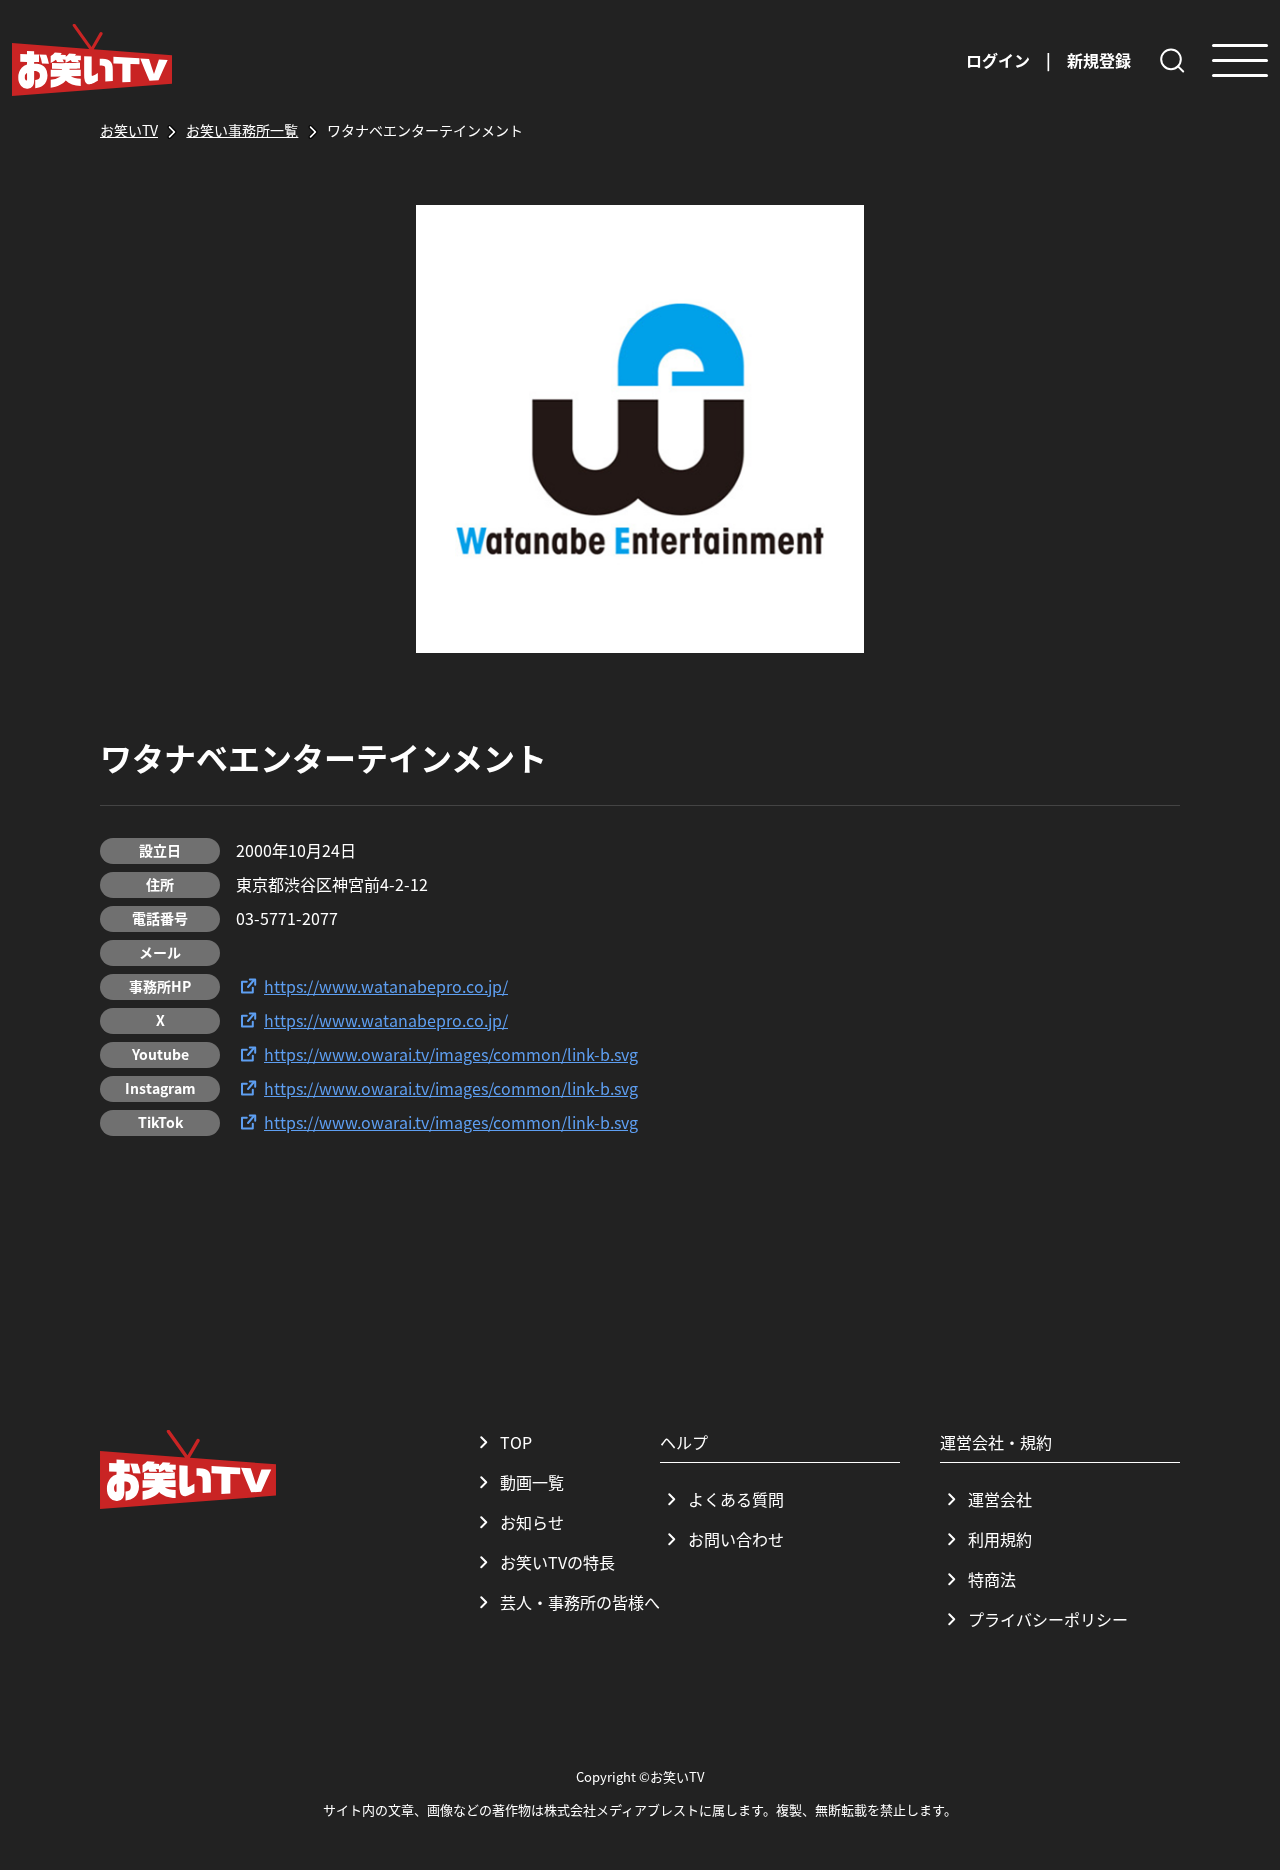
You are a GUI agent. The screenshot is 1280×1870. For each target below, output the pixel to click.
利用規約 (1000, 1539)
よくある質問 (736, 1499)
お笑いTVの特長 (557, 1562)
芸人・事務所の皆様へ (580, 1602)
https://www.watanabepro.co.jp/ (386, 986)
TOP (516, 1442)
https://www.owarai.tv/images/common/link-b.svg (451, 1054)
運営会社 (1000, 1499)
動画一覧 (532, 1482)
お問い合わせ (736, 1539)
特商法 (992, 1579)
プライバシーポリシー (1048, 1619)
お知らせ (532, 1522)
